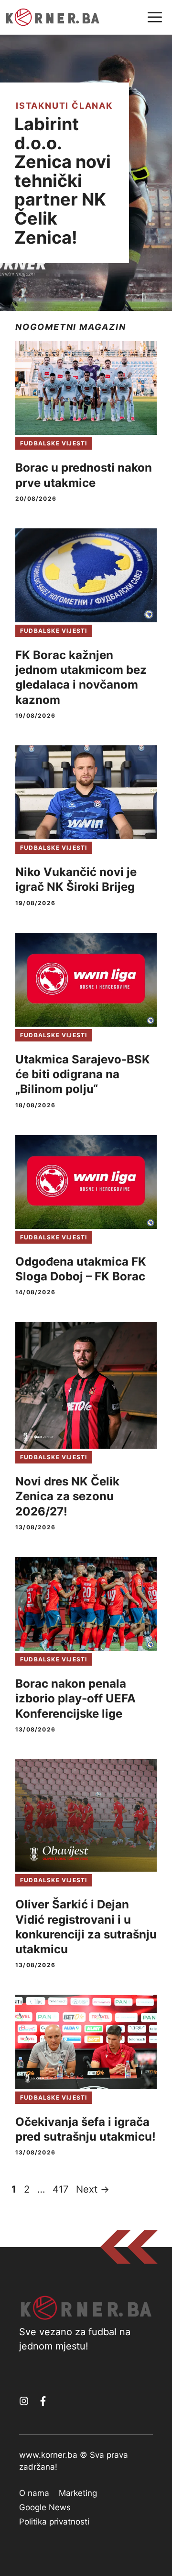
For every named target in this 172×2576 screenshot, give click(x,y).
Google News (45, 2507)
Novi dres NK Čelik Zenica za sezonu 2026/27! (67, 1496)
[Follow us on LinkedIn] (43, 2401)
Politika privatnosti (54, 2522)
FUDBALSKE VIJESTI (54, 443)
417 (61, 2189)
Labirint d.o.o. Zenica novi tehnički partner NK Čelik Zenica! (63, 181)
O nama (34, 2493)
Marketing (78, 2493)
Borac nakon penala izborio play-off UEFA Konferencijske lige (75, 1698)
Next (93, 2189)
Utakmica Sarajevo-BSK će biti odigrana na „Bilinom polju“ (83, 1074)
